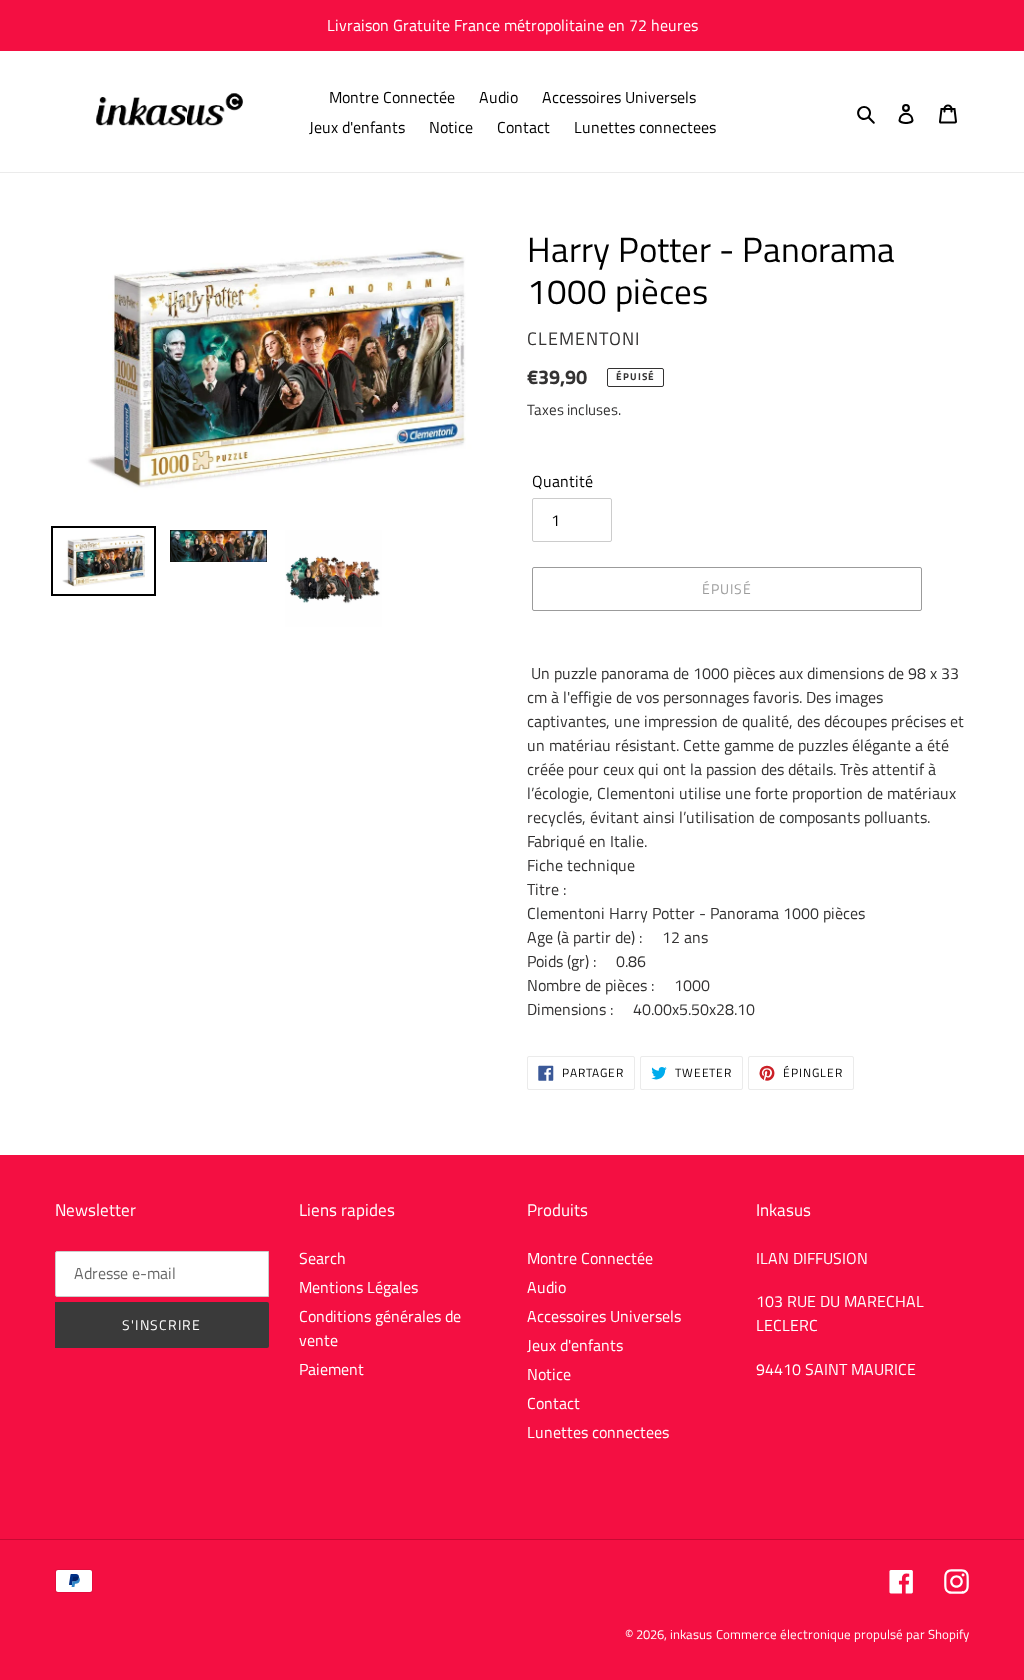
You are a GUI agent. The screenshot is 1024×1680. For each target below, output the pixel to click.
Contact (553, 1403)
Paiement (331, 1369)
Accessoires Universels (604, 1316)
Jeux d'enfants (575, 1345)
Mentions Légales (358, 1287)
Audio (546, 1287)
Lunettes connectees (598, 1432)
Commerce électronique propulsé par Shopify (842, 1634)
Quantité (562, 481)
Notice (549, 1374)
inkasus (691, 1634)
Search (322, 1258)
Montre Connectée (590, 1258)
